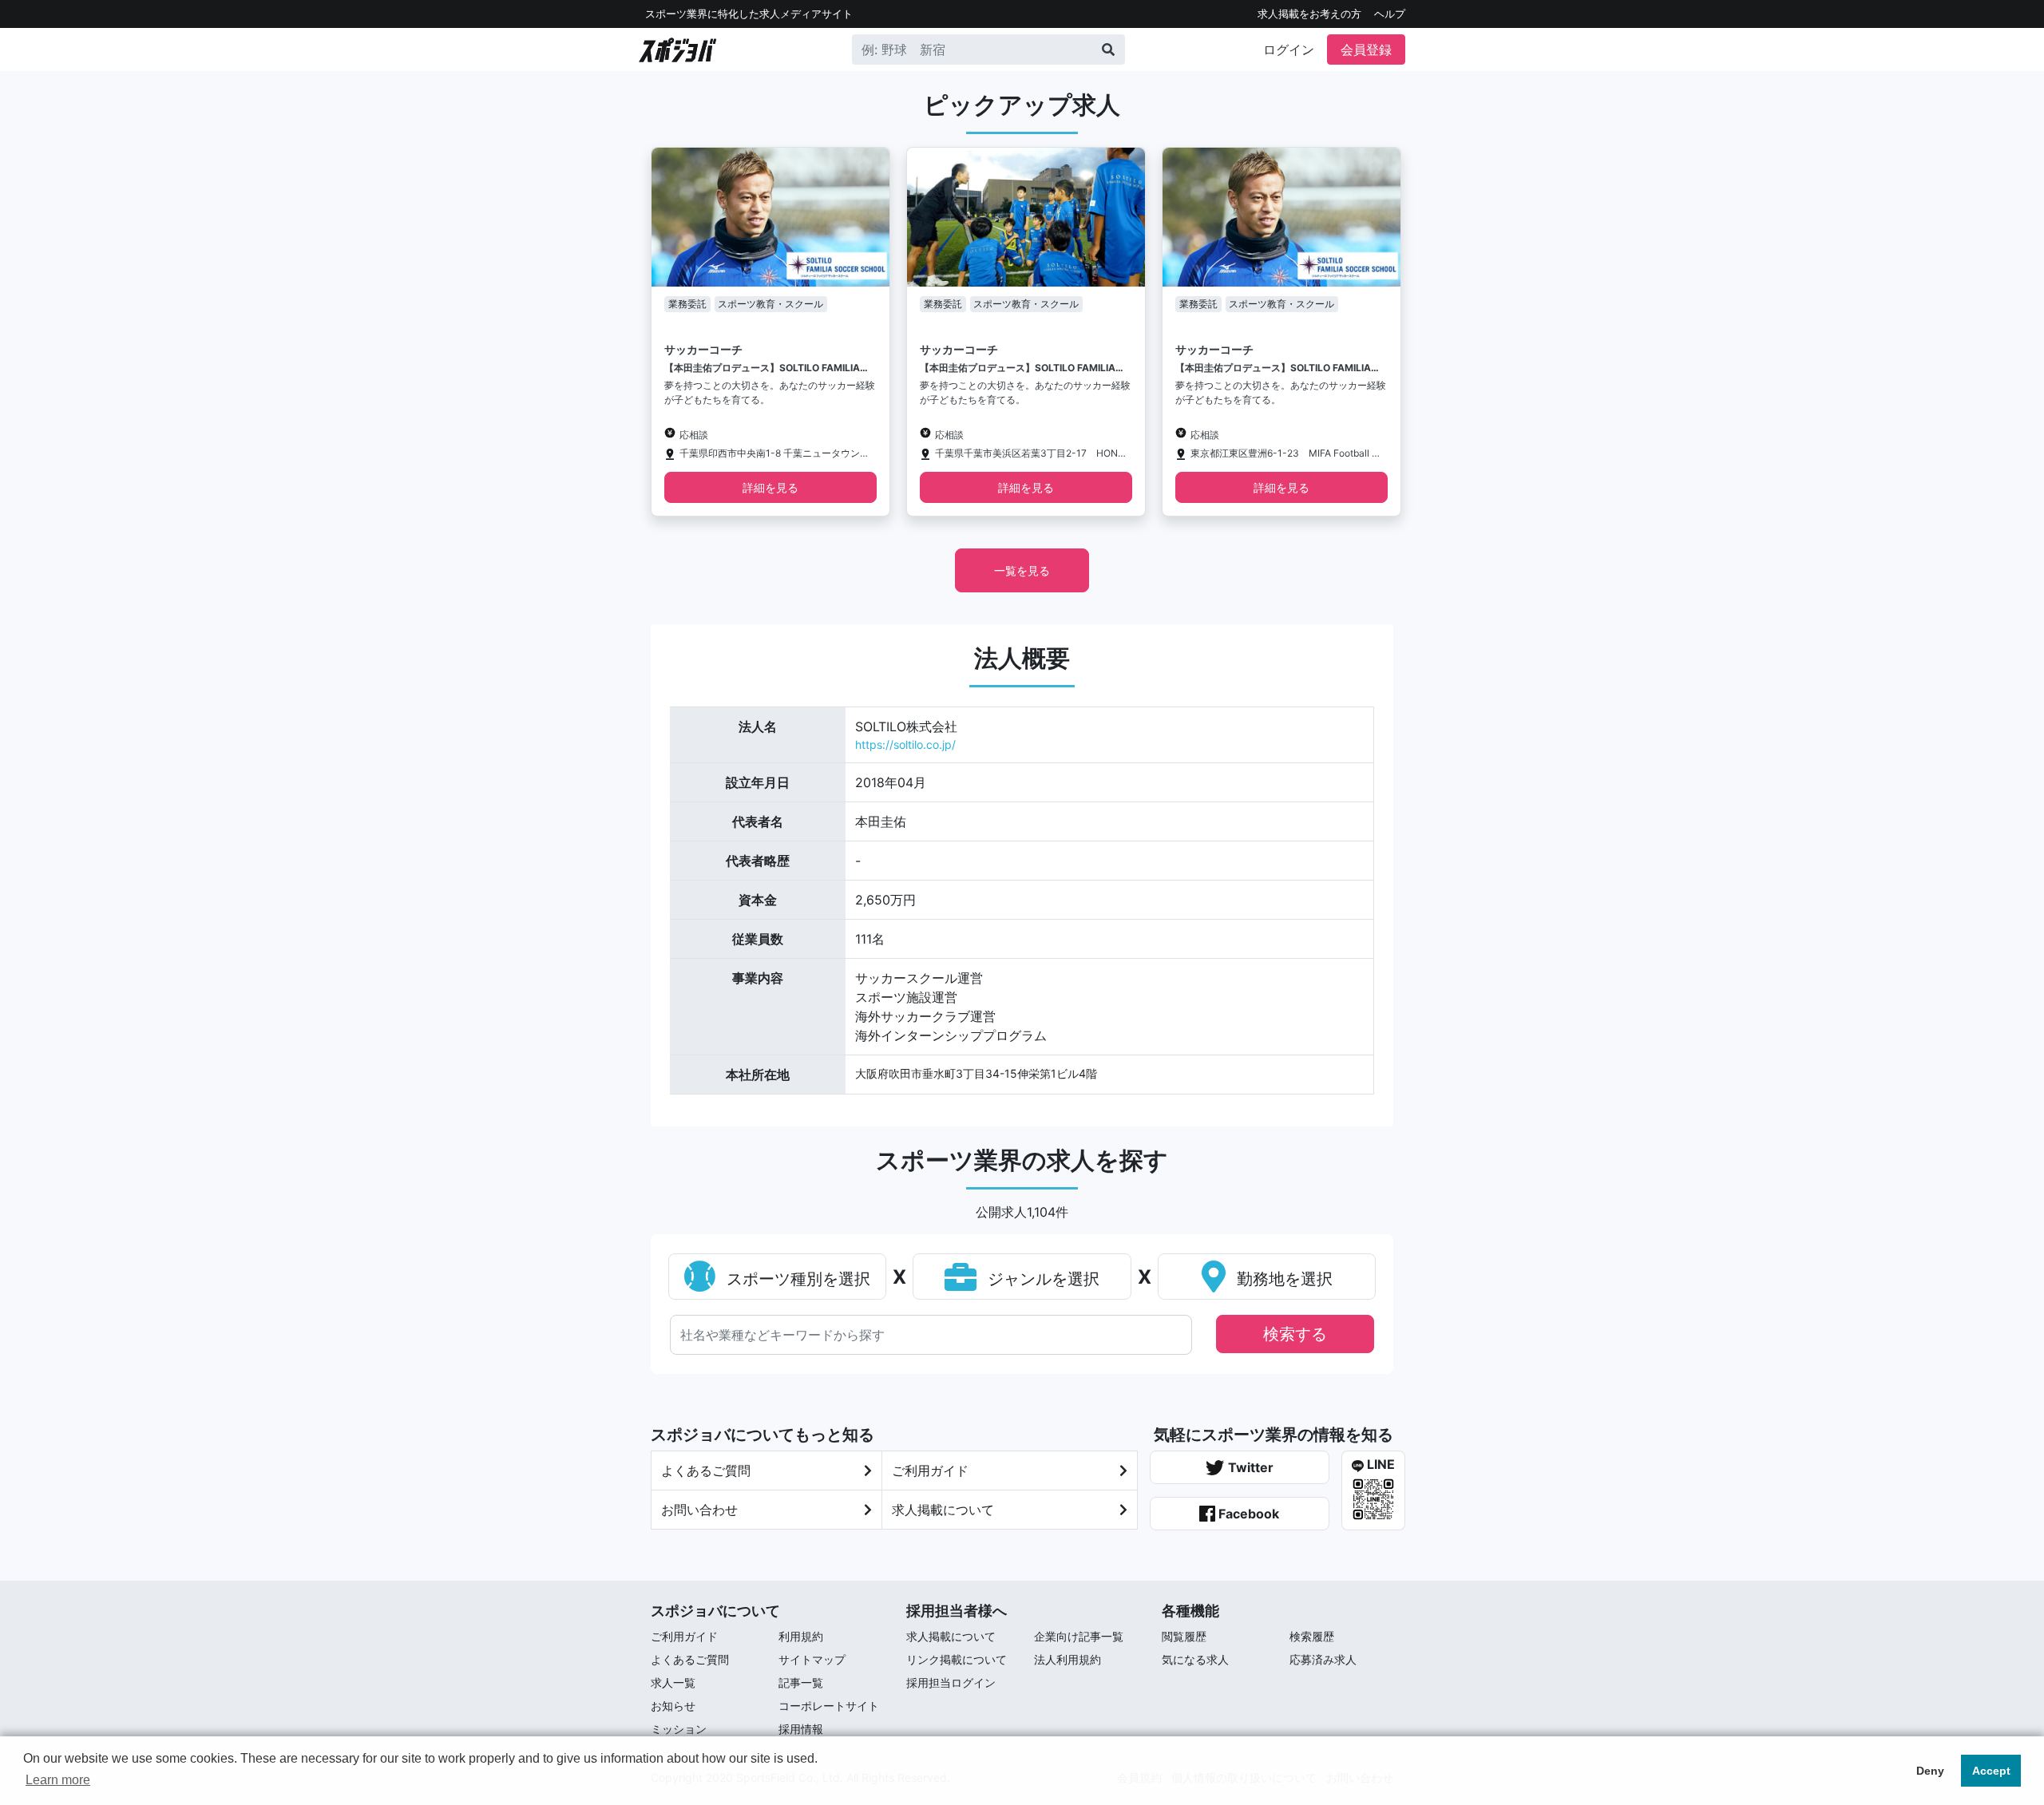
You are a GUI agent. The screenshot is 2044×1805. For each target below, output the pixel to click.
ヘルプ (1390, 14)
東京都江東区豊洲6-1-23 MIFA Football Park (1286, 453)
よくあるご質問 (706, 1471)
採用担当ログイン (951, 1682)
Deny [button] (1930, 1771)
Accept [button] (1991, 1771)
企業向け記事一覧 (1079, 1636)
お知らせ (673, 1706)
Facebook (1247, 1514)
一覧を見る (1022, 570)
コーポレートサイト (829, 1706)
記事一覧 (801, 1682)
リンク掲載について (957, 1659)
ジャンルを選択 (1041, 1279)
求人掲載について (943, 1510)
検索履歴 (1312, 1636)
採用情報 (801, 1729)
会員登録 (1366, 49)
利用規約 (801, 1636)
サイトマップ (812, 1659)
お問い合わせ (699, 1510)
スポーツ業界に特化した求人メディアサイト (749, 14)
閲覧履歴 (1184, 1636)
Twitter (1249, 1467)
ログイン (1289, 49)
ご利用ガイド (930, 1471)
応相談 (694, 435)
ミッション (679, 1729)
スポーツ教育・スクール (770, 304)
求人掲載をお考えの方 (1309, 14)
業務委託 (687, 304)
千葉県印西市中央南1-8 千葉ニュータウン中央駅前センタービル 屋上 (775, 453)
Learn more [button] (58, 1780)
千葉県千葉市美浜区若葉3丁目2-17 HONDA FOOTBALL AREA (1030, 453)
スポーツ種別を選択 (796, 1279)
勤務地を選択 (1282, 1279)
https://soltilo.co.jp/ (905, 744)
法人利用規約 (1068, 1659)
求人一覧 (673, 1682)
